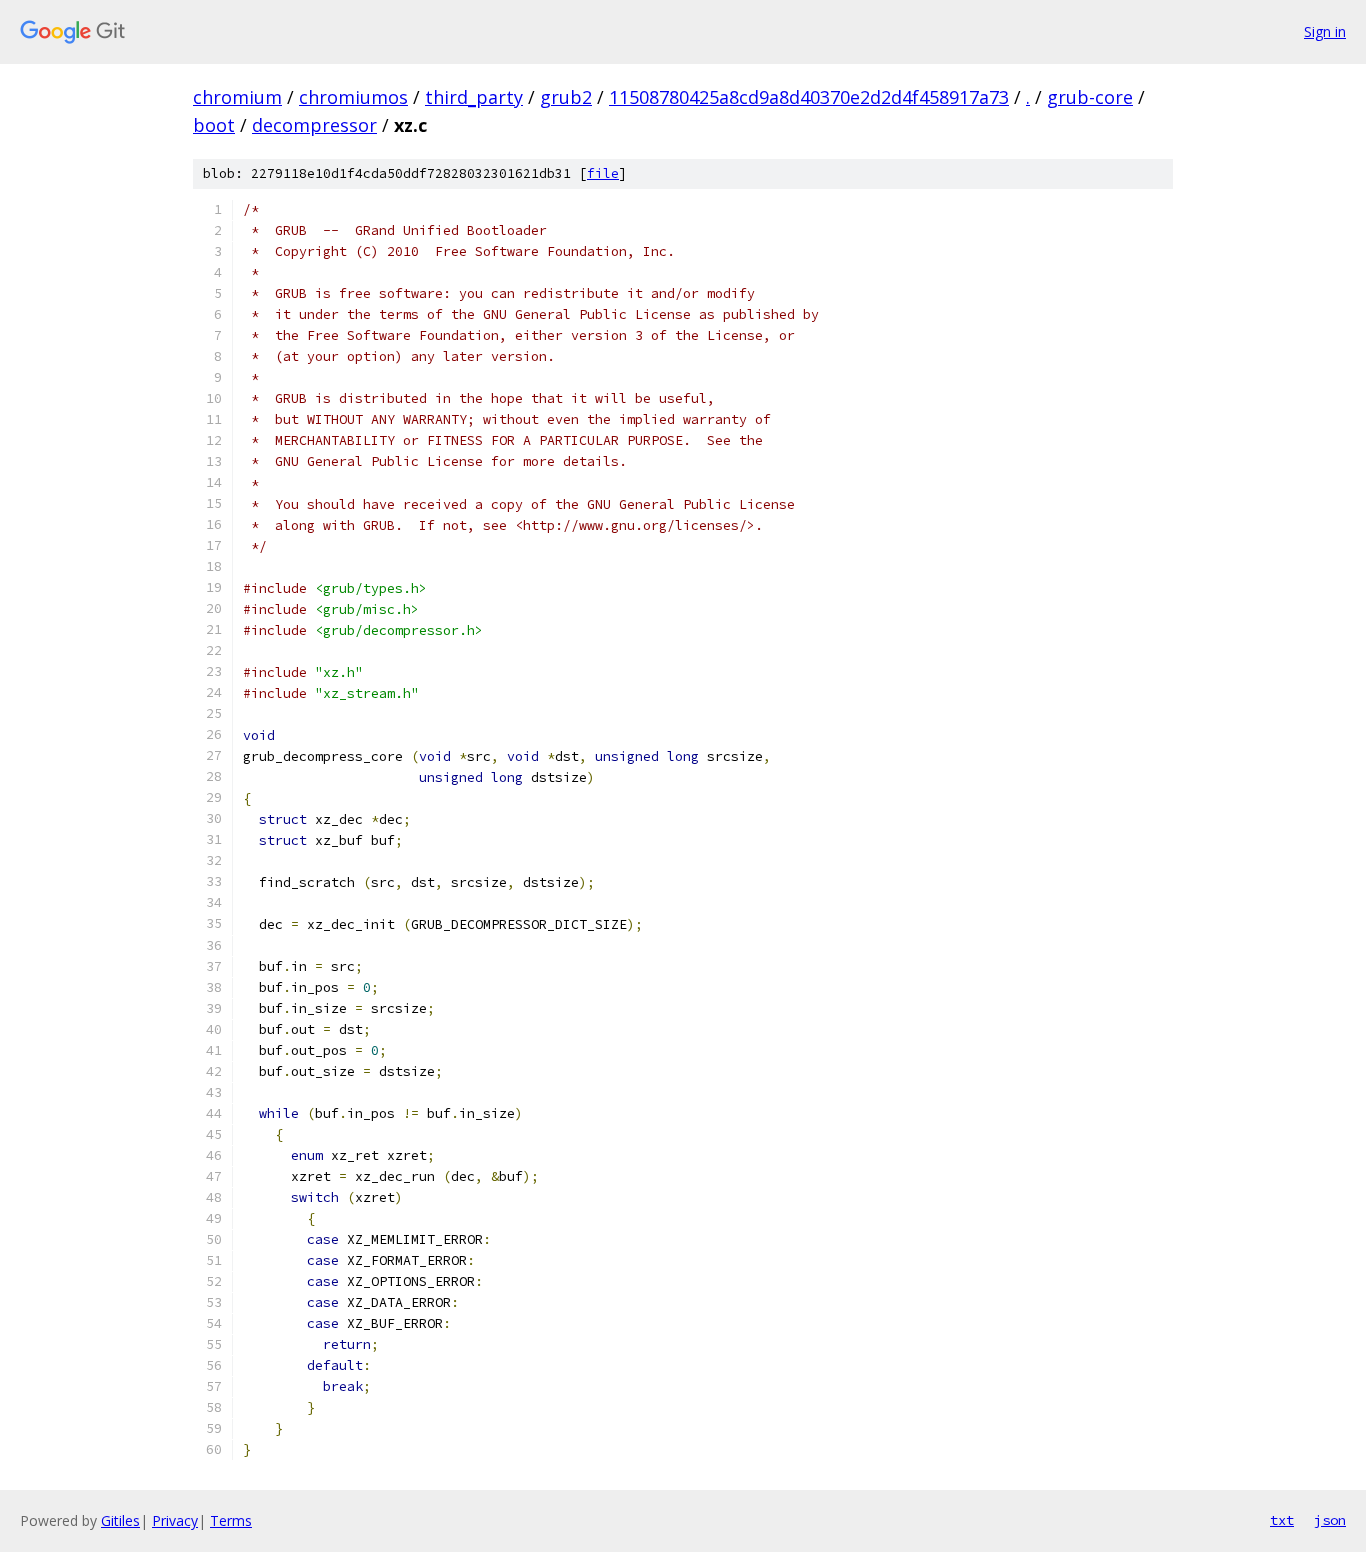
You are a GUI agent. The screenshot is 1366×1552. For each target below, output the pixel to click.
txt (1282, 1520)
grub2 (566, 97)
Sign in (1325, 31)
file (603, 173)
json (1330, 1520)
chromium (237, 97)
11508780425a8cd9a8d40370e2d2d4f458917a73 (809, 97)
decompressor (314, 125)
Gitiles (120, 1520)
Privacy (175, 1520)
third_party (474, 97)
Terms (231, 1520)
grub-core (1090, 97)
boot (214, 125)
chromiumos (353, 97)
